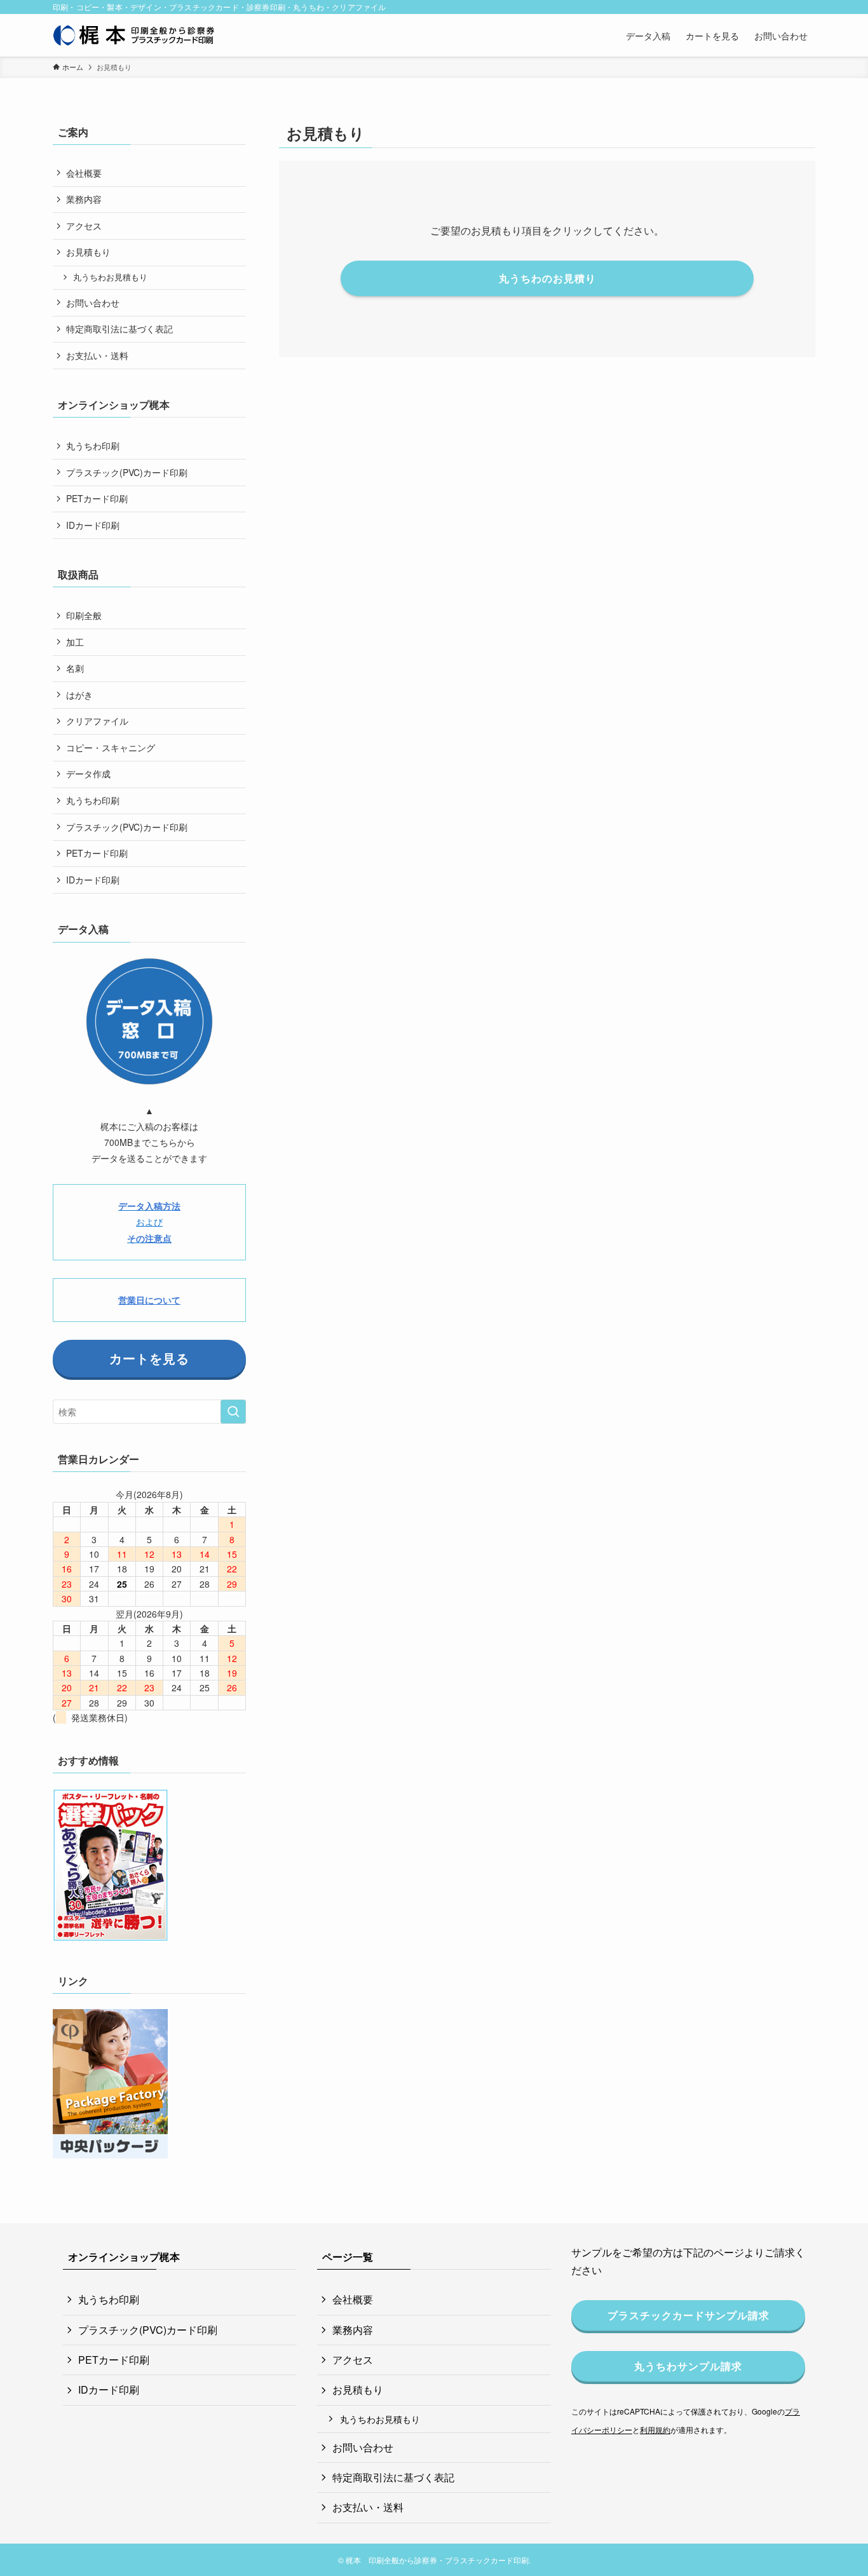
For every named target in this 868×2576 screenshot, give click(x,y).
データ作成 (88, 773)
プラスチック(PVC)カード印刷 (127, 472)
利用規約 (655, 2429)
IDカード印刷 (93, 525)
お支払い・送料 (97, 355)
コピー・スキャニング (111, 747)
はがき (79, 695)
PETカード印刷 (97, 498)
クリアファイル (97, 721)
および (149, 1222)
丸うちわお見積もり (110, 277)
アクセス (84, 226)
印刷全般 (84, 615)
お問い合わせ (93, 303)
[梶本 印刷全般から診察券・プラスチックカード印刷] (134, 35)
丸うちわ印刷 (93, 446)
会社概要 (84, 173)
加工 (75, 642)
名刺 (75, 668)
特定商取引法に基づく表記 (119, 329)
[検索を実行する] (233, 1412)
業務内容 (84, 199)
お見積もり (88, 252)
